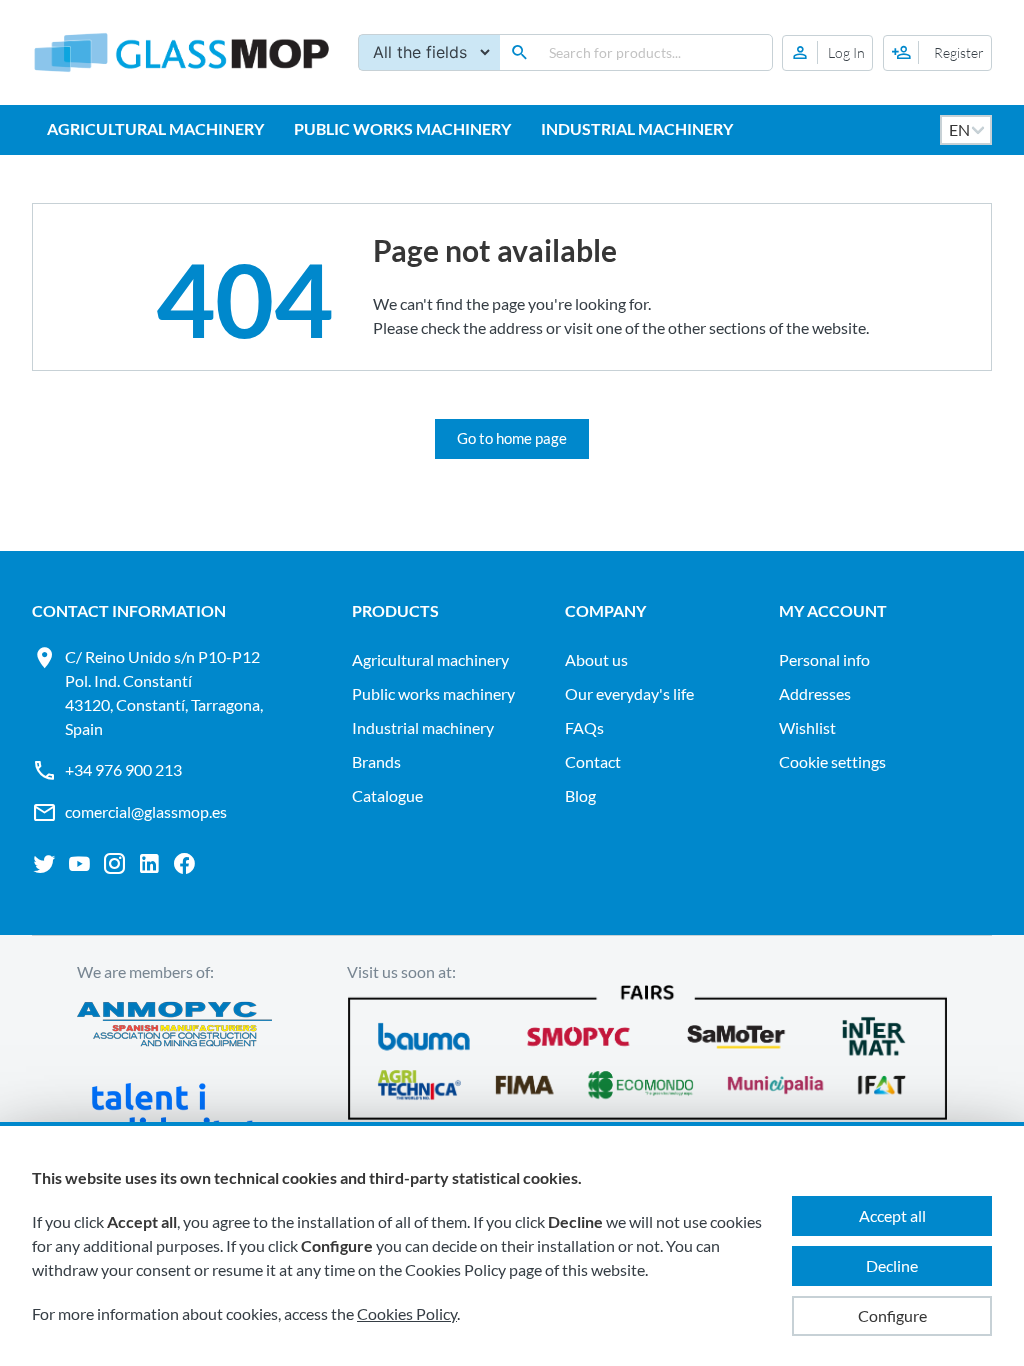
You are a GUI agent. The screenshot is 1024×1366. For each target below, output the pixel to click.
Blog (580, 795)
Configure (892, 1315)
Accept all (892, 1215)
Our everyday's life (629, 693)
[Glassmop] (182, 52)
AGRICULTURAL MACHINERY (155, 128)
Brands (376, 761)
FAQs (584, 727)
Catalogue (387, 795)
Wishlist (807, 727)
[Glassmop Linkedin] (149, 864)
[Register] (937, 53)
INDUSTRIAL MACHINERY (637, 128)
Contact (593, 761)
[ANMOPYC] (174, 1027)
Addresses (815, 693)
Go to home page (512, 438)
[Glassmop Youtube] (79, 864)
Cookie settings (832, 761)
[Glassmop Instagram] (114, 864)
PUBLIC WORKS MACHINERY (402, 128)
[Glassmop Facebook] (184, 864)
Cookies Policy (407, 1313)
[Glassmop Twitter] (44, 864)
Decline (892, 1265)
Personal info (824, 659)
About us (596, 659)
